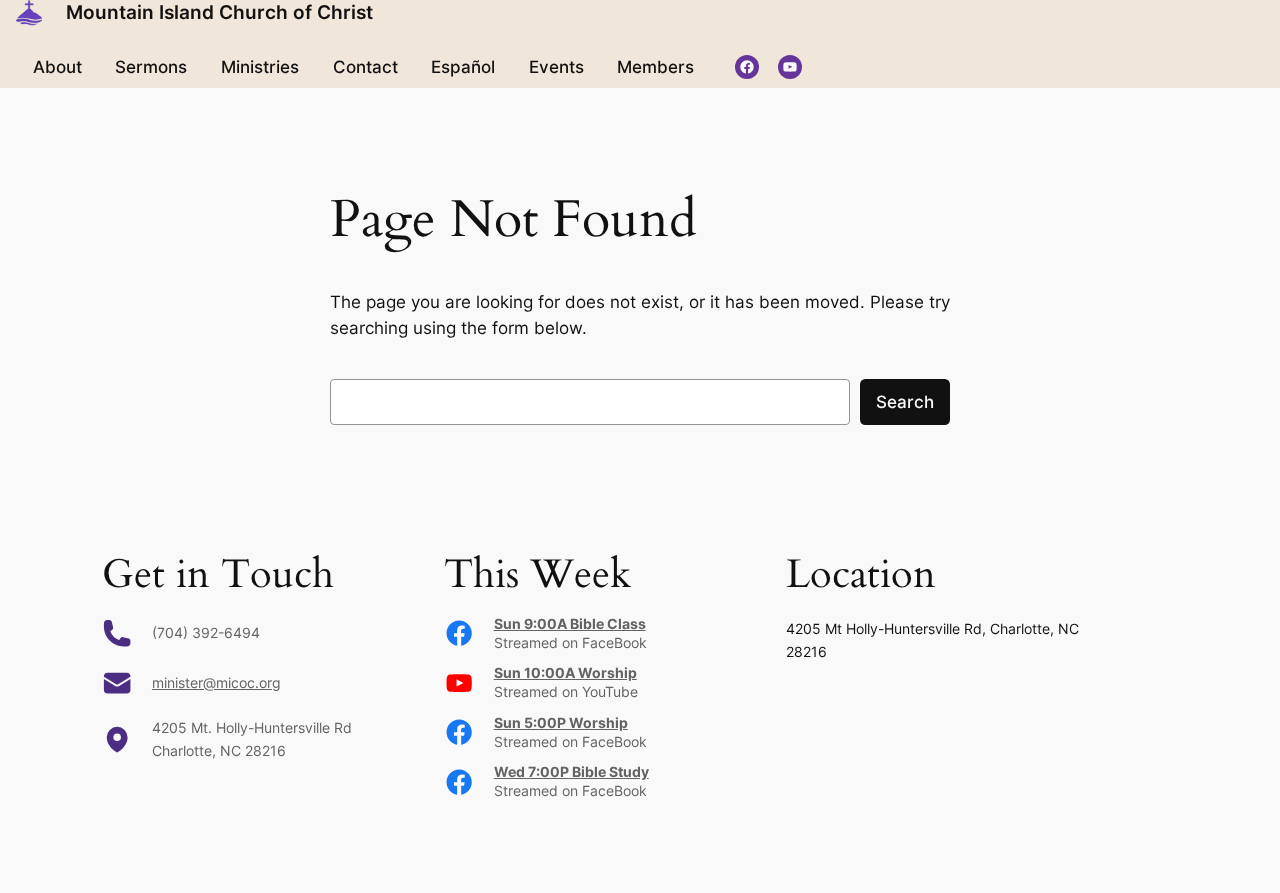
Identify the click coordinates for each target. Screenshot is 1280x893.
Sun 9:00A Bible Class (570, 623)
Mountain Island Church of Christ (219, 12)
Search (905, 402)
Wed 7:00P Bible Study (571, 771)
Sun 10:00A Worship (565, 672)
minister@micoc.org (216, 682)
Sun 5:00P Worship (561, 722)
